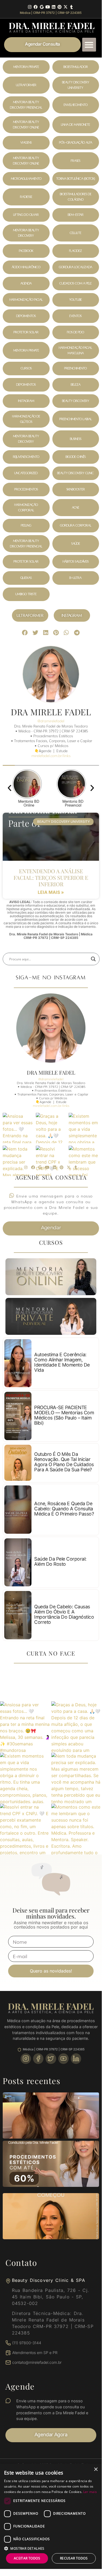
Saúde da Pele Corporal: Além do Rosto (60, 1561)
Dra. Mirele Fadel (52, 25)
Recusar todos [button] (74, 2558)
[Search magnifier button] (93, 959)
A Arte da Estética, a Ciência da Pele (52, 31)
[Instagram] (30, 7)
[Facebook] (36, 7)
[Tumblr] (71, 7)
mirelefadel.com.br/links (51, 1106)
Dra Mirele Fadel (51, 1072)
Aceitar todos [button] (27, 2558)
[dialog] (51, 2516)
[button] (89, 45)
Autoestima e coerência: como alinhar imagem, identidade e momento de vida (62, 1362)
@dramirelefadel (51, 1079)
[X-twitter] (66, 7)
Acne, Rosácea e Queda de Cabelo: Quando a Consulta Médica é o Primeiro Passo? (64, 1509)
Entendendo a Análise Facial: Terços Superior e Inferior (51, 877)
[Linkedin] (54, 7)
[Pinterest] (60, 7)
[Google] (42, 7)
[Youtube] (48, 7)
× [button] (96, 2469)
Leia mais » (51, 892)
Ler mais (90, 2492)
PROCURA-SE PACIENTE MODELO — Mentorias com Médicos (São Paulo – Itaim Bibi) (64, 1415)
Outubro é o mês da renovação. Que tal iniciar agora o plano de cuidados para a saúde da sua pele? (64, 1462)
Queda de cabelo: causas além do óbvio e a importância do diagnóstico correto (64, 1614)
